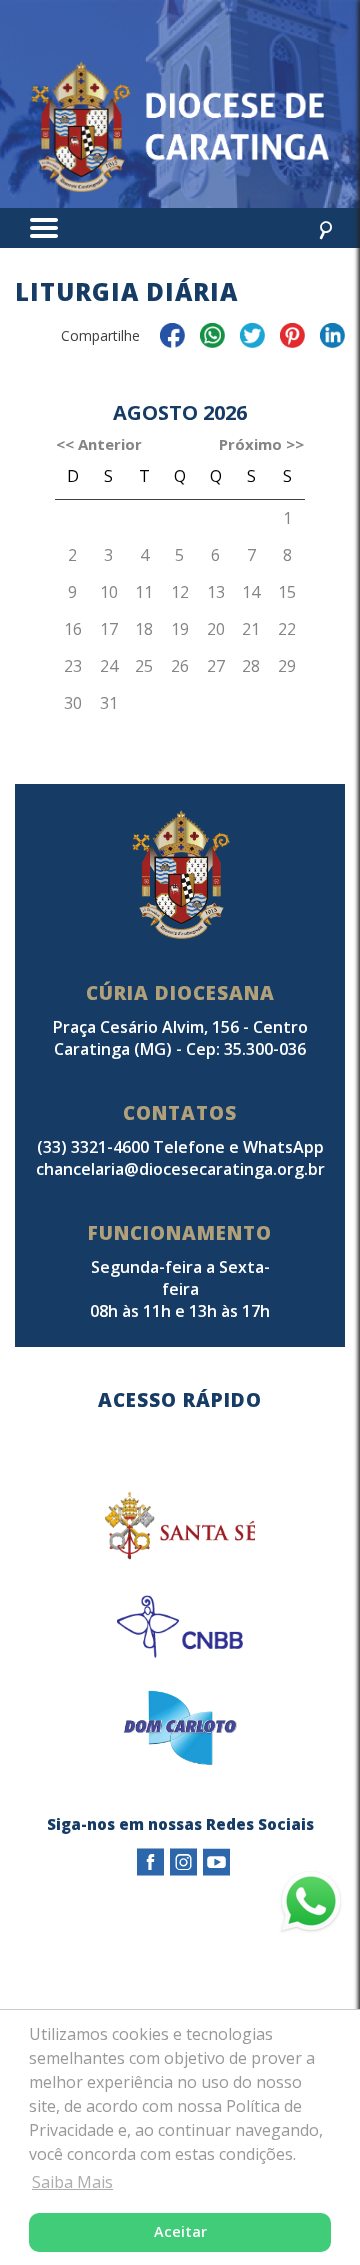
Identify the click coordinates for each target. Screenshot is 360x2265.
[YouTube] (216, 1862)
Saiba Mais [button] (72, 2182)
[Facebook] (150, 1862)
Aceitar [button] (180, 2231)
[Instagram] (183, 1862)
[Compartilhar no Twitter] (252, 338)
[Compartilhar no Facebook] (172, 338)
